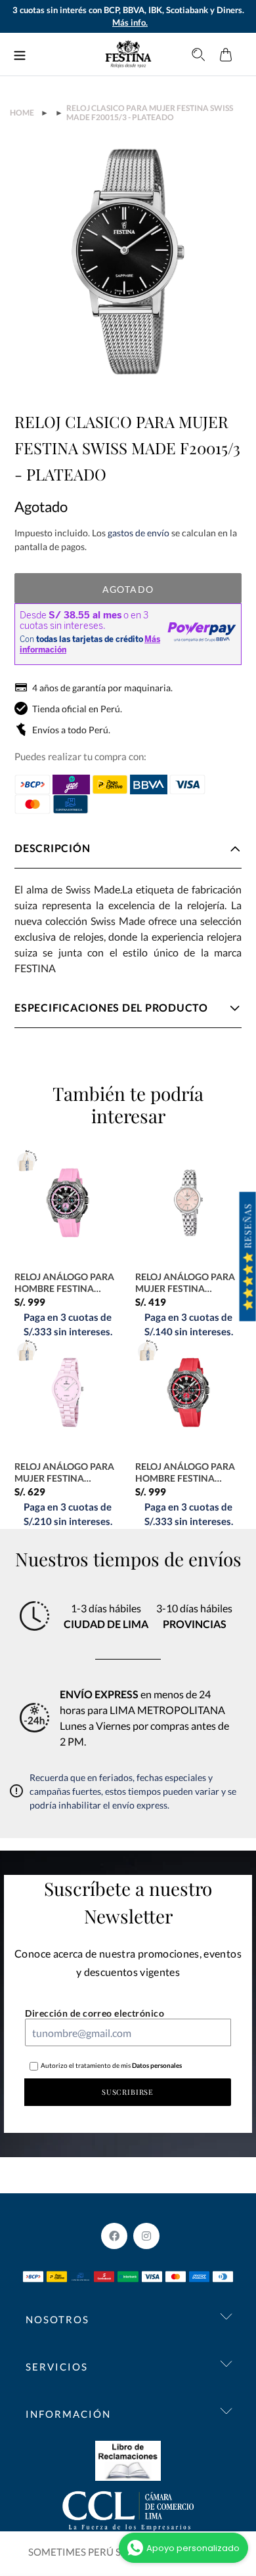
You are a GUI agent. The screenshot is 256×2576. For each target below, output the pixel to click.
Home (22, 113)
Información (68, 2414)
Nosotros (57, 2319)
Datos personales (156, 2065)
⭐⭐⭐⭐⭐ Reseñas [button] (248, 1257)
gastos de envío (139, 533)
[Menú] (20, 54)
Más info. (130, 22)
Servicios (57, 2367)
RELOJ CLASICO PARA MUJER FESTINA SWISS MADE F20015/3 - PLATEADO (150, 113)
